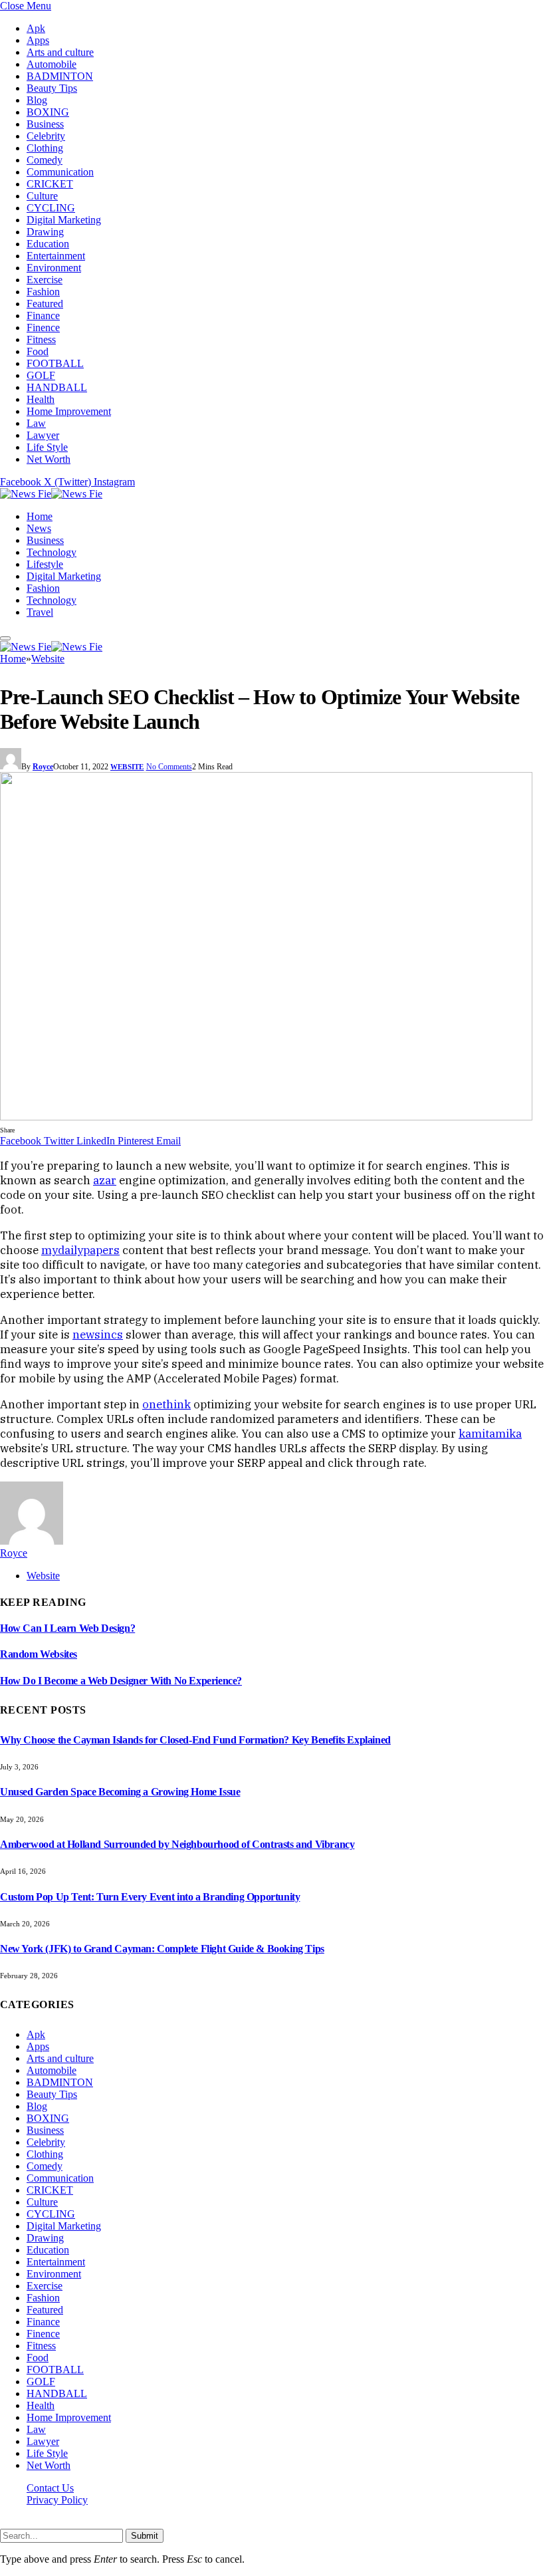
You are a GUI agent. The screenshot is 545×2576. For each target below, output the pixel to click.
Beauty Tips (52, 88)
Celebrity (46, 136)
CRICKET (50, 184)
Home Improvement (69, 411)
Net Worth (49, 459)
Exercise (45, 280)
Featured (45, 304)
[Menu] (5, 638)
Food (38, 351)
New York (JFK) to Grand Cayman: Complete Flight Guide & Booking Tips (162, 1949)
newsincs (98, 1335)
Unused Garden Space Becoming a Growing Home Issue (120, 1792)
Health (41, 399)
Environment (54, 268)
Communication (60, 172)
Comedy (45, 160)
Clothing (45, 148)
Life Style (47, 447)
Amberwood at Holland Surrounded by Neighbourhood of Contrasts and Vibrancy (177, 1844)
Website (127, 767)
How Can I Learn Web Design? (67, 1628)
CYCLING (51, 208)
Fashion (43, 292)
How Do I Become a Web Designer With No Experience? (121, 1681)
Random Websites (39, 1654)
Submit (145, 2536)
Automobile (52, 64)
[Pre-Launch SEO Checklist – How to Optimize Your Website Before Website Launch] (266, 1117)
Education (48, 244)
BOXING (48, 112)
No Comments (169, 767)
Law (36, 423)
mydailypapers (80, 1250)
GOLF (41, 375)
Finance (43, 316)
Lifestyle (45, 564)
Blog (37, 100)
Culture (42, 196)
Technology (52, 552)
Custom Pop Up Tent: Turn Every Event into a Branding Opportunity (150, 1897)
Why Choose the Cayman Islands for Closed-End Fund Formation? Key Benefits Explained (195, 1740)
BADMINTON (60, 76)
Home (40, 516)
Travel (40, 612)
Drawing (45, 232)
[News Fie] (51, 494)
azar (105, 1180)
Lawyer (43, 435)
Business (45, 124)
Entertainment (56, 256)
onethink (166, 1404)
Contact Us (50, 2488)
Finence (43, 327)
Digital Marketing (64, 220)
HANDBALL (57, 387)
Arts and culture (60, 52)
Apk (36, 28)
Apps (38, 40)
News (39, 528)
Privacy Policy (57, 2500)
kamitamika (490, 1434)
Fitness (41, 339)
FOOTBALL (55, 363)
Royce (43, 767)
